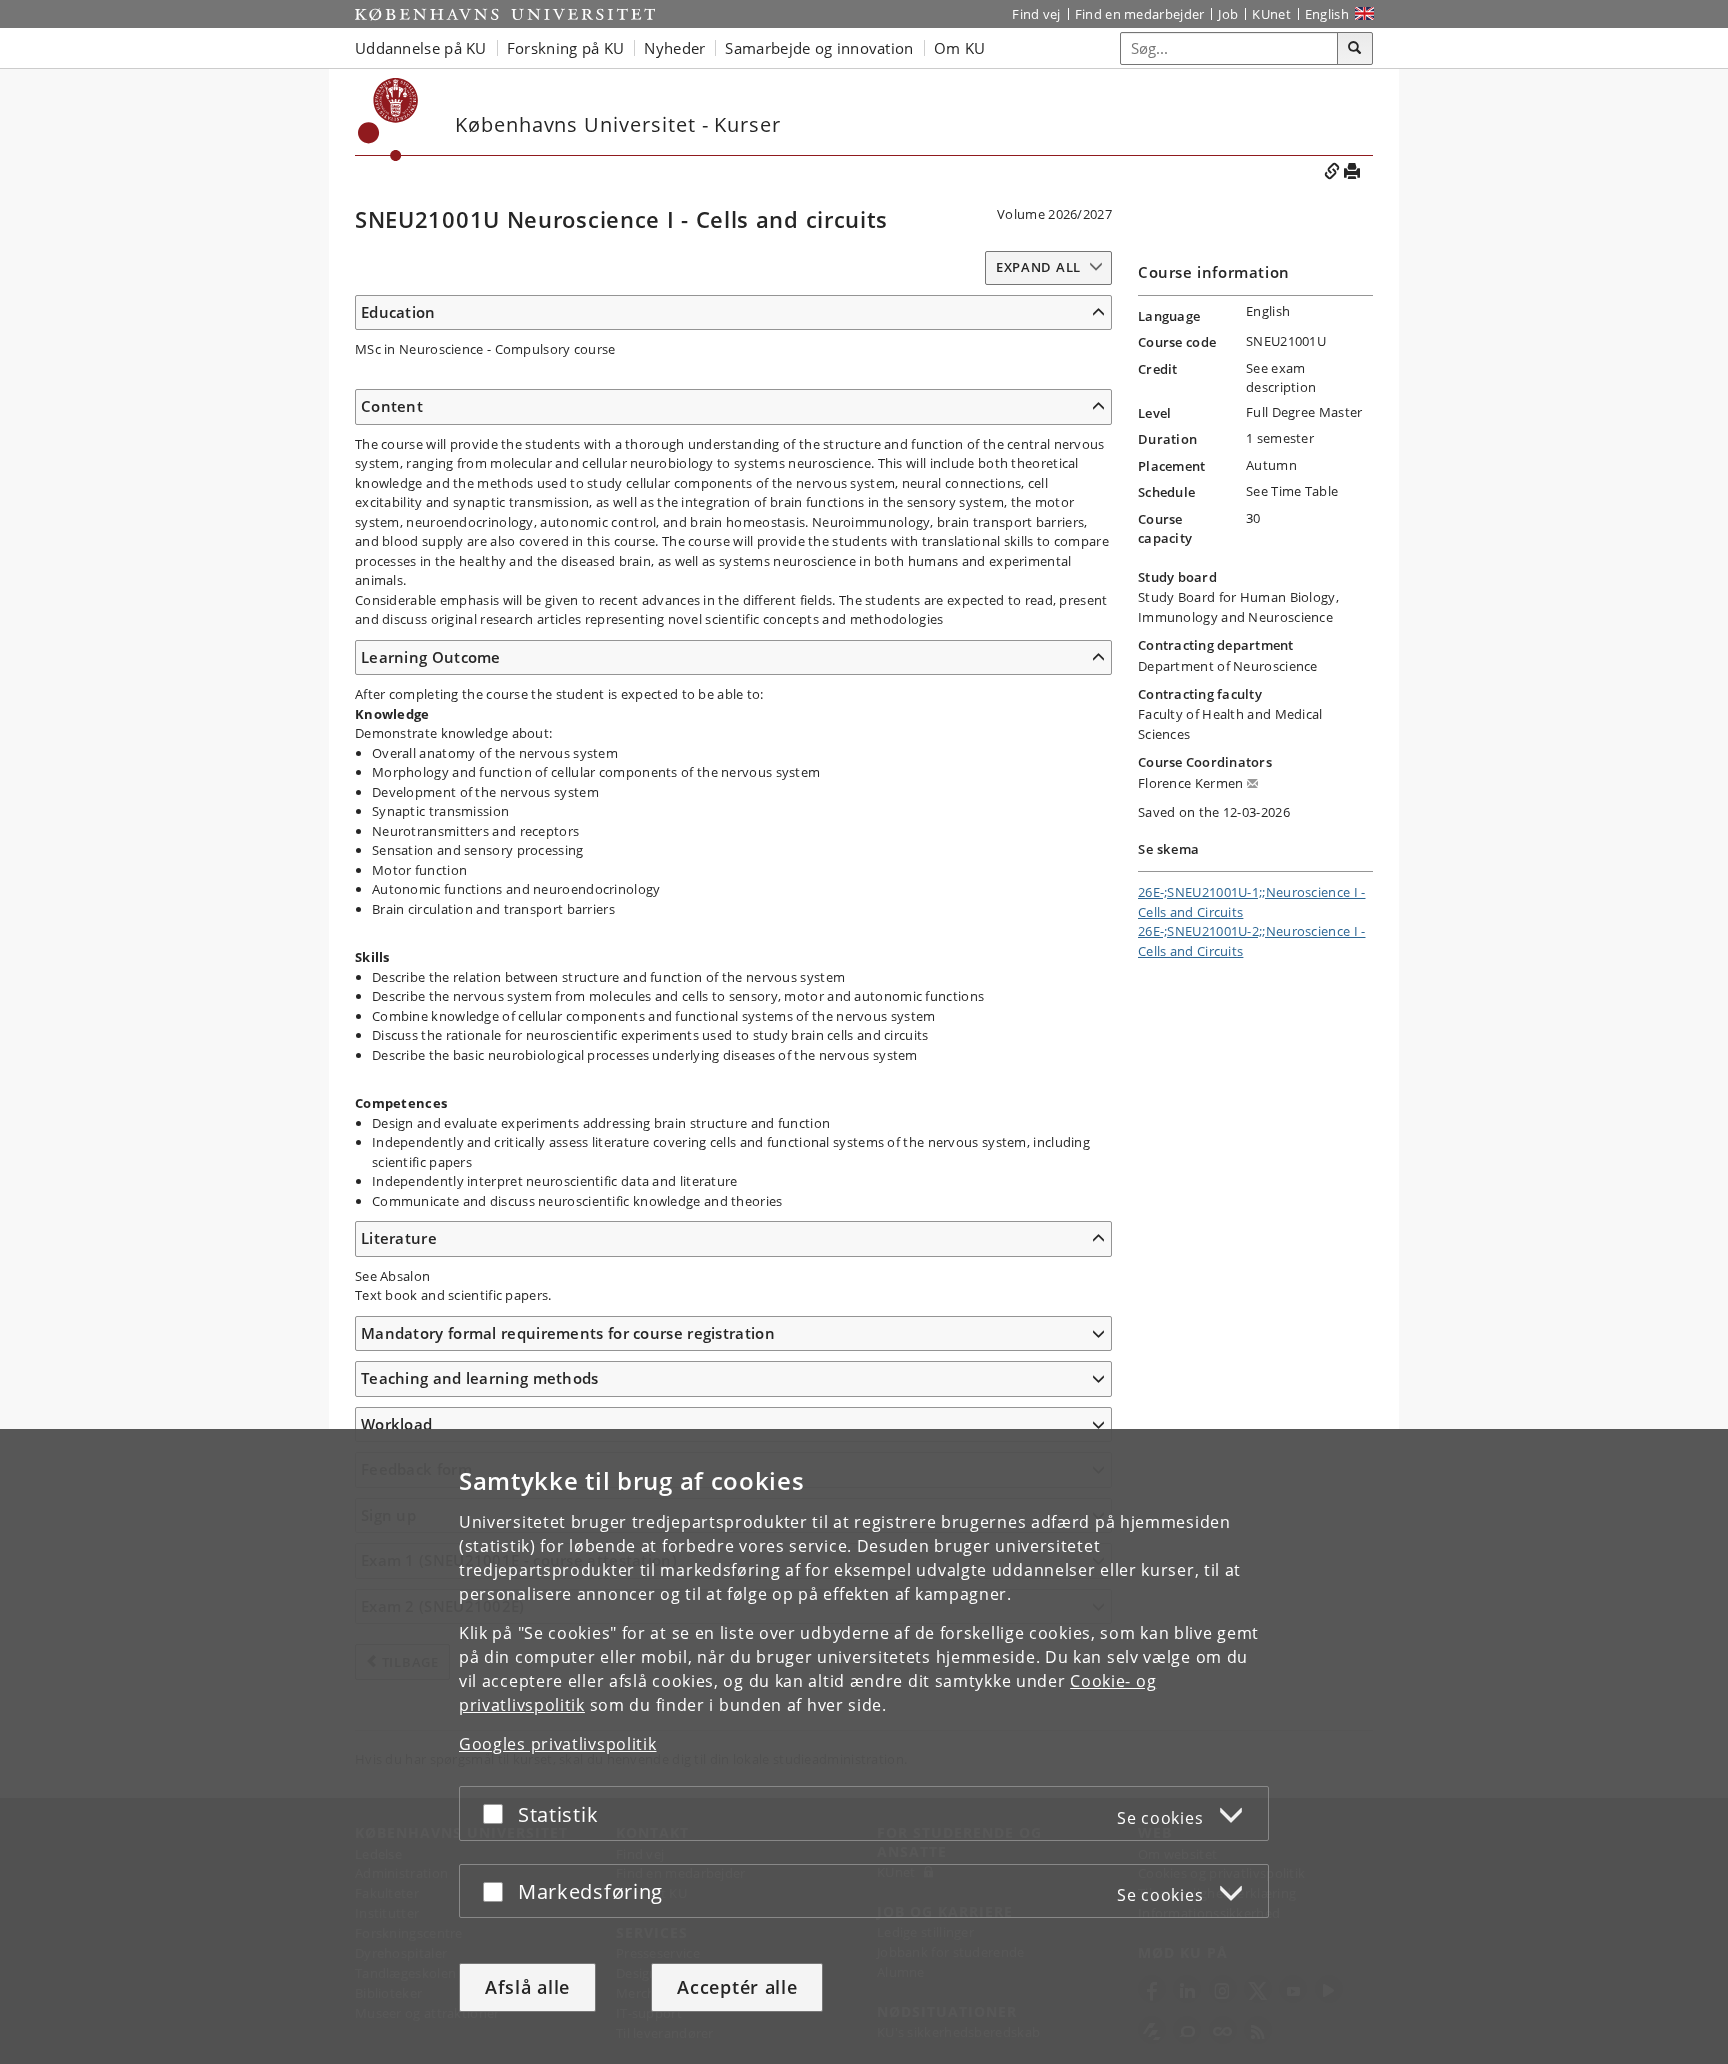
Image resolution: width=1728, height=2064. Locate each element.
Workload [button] (396, 1424)
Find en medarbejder (1140, 14)
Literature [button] (399, 1238)
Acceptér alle (737, 1987)
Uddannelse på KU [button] (421, 48)
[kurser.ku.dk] (388, 119)
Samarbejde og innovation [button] (819, 48)
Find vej (1036, 14)
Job (1228, 14)
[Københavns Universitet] (505, 14)
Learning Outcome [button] (431, 657)
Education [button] (398, 312)
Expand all (1038, 267)
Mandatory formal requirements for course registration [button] (568, 1333)
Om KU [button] (960, 48)
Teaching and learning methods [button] (480, 1378)
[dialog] (864, 1746)
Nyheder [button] (674, 48)
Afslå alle (527, 1987)
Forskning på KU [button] (566, 48)
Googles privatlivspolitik (558, 1744)
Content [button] (392, 406)
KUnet (1271, 14)
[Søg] (1355, 49)
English (1327, 14)
